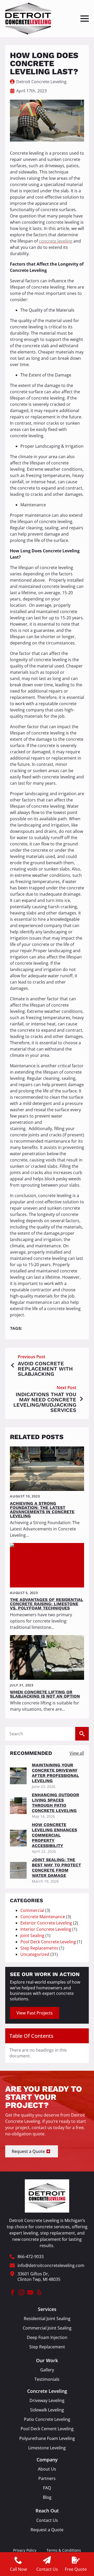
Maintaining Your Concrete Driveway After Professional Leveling (55, 1773)
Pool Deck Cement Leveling (47, 2429)
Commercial (32, 1910)
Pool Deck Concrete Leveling (48, 1942)
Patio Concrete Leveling (47, 2419)
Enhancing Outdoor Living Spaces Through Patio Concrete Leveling (55, 1803)
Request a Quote (47, 2530)
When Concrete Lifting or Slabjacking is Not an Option (45, 1694)
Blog (47, 2497)
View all (77, 1753)
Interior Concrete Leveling (46, 1929)
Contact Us (47, 2520)
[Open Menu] (85, 19)
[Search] (82, 1734)
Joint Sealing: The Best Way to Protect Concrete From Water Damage (56, 1868)
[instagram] (21, 2292)
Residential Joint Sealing (47, 2319)
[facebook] (13, 2292)
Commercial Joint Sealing (47, 2328)
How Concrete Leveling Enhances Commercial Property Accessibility (54, 1835)
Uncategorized (35, 1954)
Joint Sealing (32, 1935)
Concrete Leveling (47, 2391)
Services (47, 2309)
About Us (47, 2469)
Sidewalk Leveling (47, 2410)
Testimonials (47, 2379)
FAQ (47, 2488)
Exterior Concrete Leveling (46, 1923)
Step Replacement (47, 2347)
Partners (47, 2479)
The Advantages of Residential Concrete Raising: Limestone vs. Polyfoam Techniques (47, 1604)
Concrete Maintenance (43, 1917)
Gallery (47, 2370)
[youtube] (30, 2292)
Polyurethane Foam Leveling (47, 2438)
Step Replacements (39, 1948)
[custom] (39, 2292)
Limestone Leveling (47, 2448)
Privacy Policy (25, 2550)
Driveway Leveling (47, 2401)
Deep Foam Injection (47, 2338)
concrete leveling (56, 241)
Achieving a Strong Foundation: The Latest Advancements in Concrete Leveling (42, 1510)
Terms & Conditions (64, 2550)
